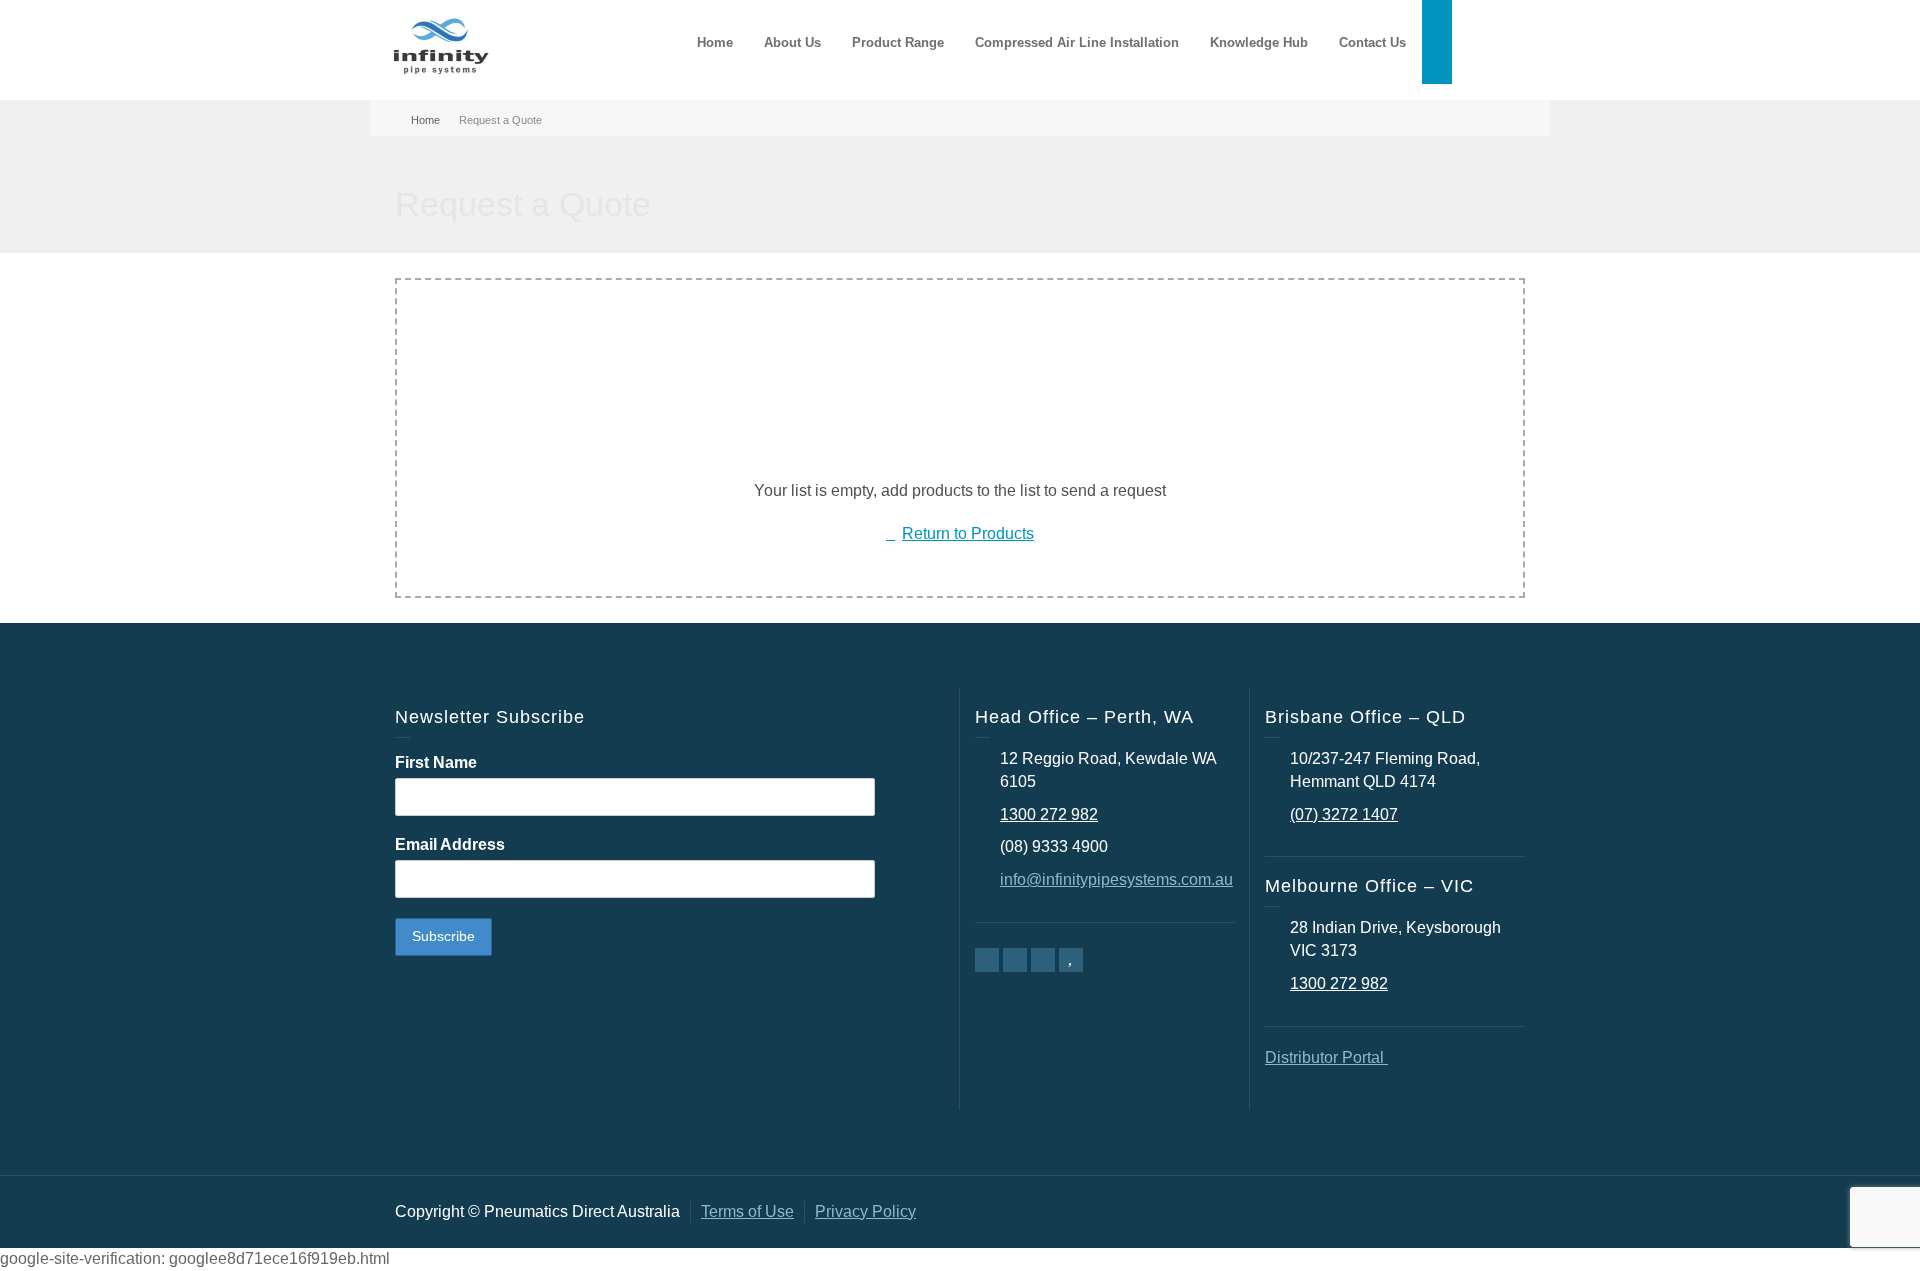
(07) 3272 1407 (1344, 814)
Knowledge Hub (1259, 42)
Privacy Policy (865, 1211)
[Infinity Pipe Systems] (440, 48)
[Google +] (1015, 960)
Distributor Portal (1326, 1057)
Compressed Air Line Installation (1077, 42)
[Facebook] (987, 960)
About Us (792, 42)
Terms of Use (747, 1211)
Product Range (898, 42)
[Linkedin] (1043, 960)
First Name (436, 762)
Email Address (450, 844)
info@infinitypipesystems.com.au (1116, 879)
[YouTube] (1071, 960)
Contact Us (1372, 42)
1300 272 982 (1049, 814)
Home (715, 42)
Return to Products (968, 533)
